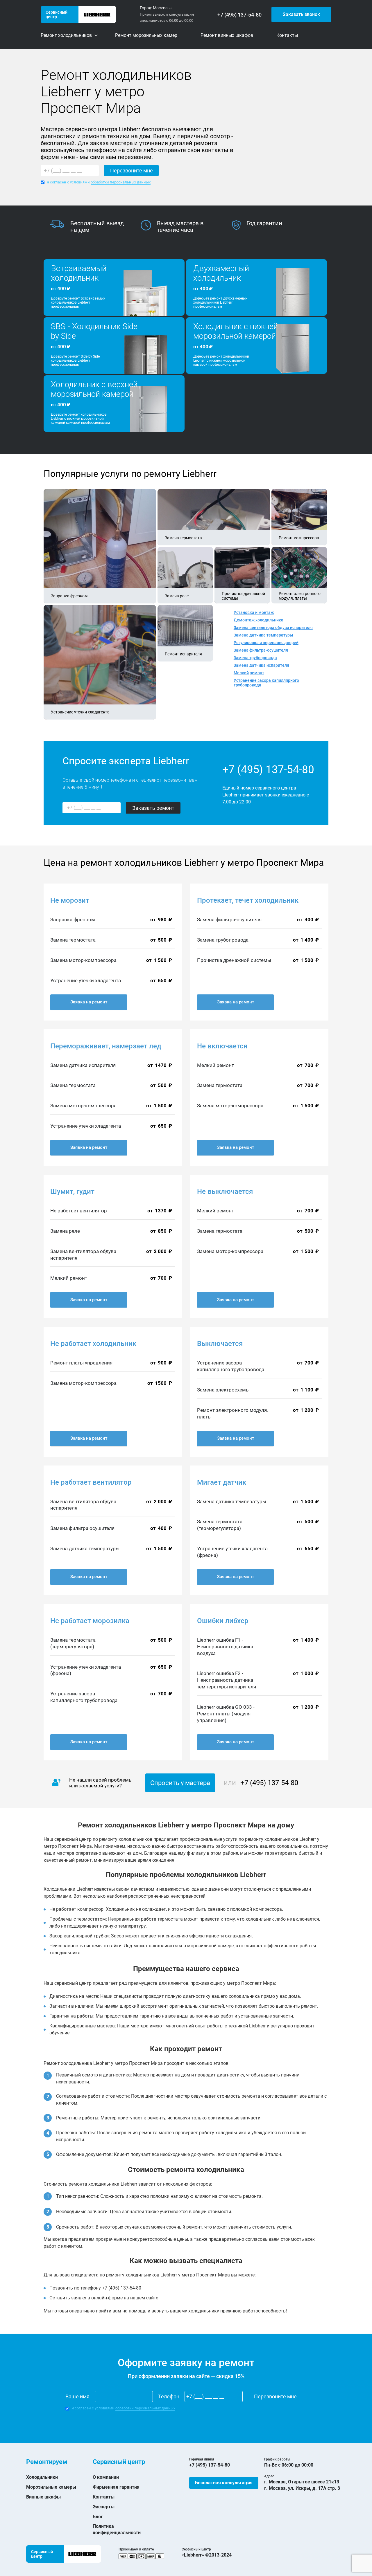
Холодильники (42, 2477)
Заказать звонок (301, 14)
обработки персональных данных (121, 182)
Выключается (220, 1344)
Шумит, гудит (72, 1191)
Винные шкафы (43, 2497)
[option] (95, 227)
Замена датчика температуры (263, 635)
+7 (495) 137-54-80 (239, 15)
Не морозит (70, 900)
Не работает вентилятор (91, 1482)
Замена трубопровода (255, 658)
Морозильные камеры (51, 2487)
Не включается (222, 1046)
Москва (160, 8)
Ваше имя (77, 2396)
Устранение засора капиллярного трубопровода (266, 683)
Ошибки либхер (223, 1621)
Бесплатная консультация (224, 2483)
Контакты (104, 2497)
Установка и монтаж (254, 612)
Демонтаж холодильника (259, 620)
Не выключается (225, 1191)
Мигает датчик (222, 1482)
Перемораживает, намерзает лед (106, 1046)
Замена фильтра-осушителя (261, 650)
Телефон (169, 2396)
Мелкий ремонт (249, 673)
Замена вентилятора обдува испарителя (273, 628)
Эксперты (104, 2507)
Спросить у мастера (180, 1783)
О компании (106, 2477)
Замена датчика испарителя (261, 665)
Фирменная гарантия (116, 2487)
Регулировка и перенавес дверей (266, 643)
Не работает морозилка (90, 1621)
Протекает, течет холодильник (248, 900)
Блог (98, 2517)
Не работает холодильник (93, 1344)
